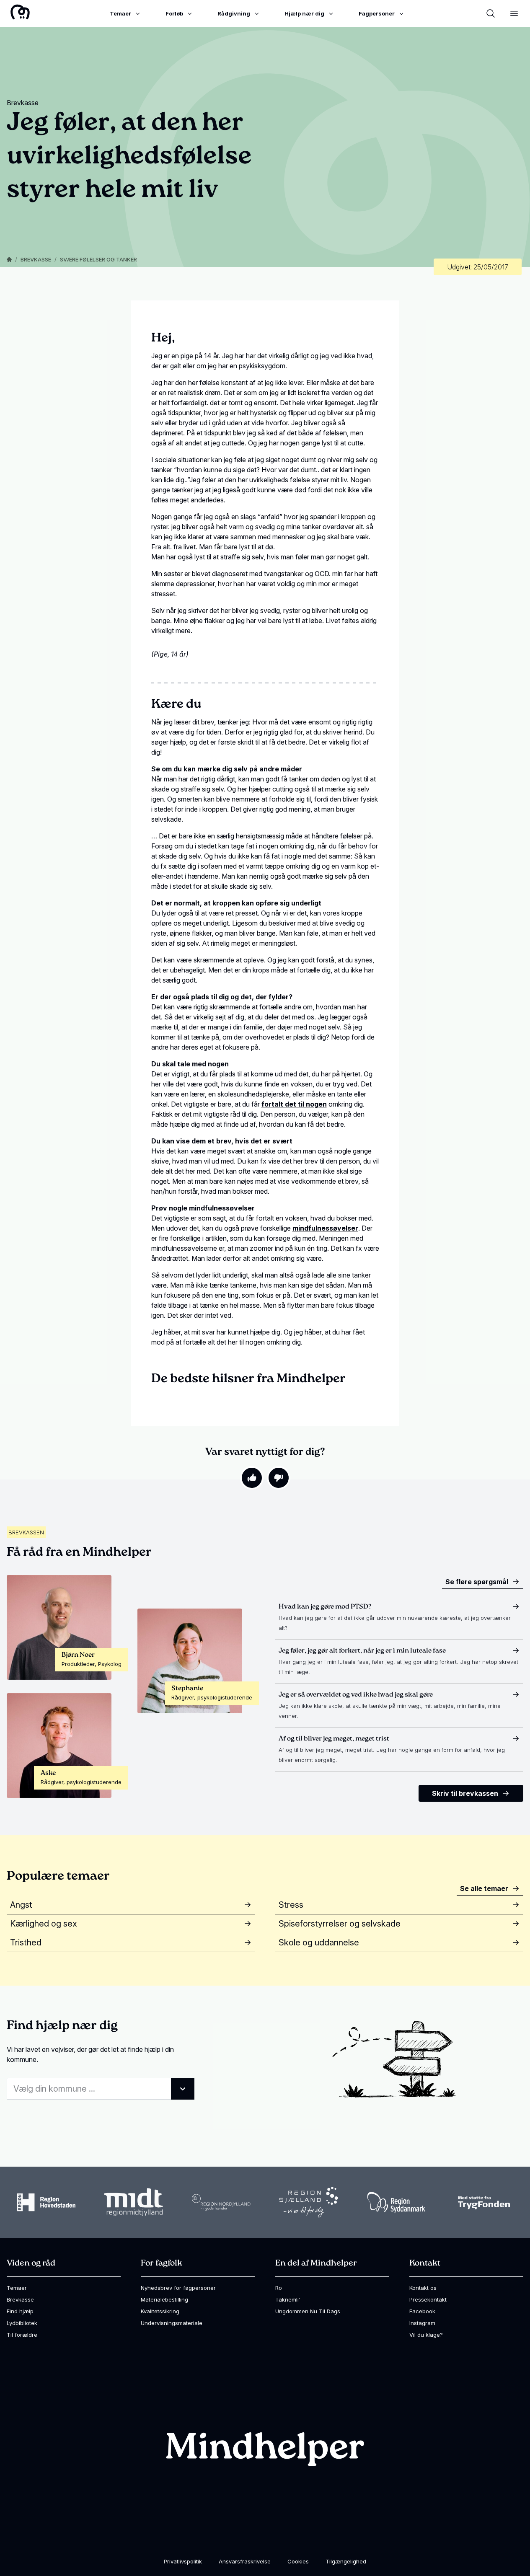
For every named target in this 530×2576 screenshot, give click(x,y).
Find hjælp (20, 2311)
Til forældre (22, 2335)
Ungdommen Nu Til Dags (308, 2311)
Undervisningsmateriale (172, 2323)
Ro (279, 2288)
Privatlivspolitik (183, 2561)
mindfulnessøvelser (325, 1228)
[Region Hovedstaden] (46, 2202)
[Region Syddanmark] (396, 2202)
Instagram (422, 2323)
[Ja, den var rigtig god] (252, 1478)
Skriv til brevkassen (465, 1793)
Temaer (17, 2288)
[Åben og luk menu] (514, 13)
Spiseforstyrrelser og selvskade (340, 1924)
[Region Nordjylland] (221, 2202)
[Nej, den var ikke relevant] (279, 1478)
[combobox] (101, 2089)
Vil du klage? (426, 2335)
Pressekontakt (428, 2299)
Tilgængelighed (346, 2561)
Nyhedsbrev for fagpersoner (178, 2288)
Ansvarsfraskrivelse (245, 2561)
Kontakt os (423, 2288)
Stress (291, 1905)
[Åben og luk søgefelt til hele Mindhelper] (491, 13)
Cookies (298, 2561)
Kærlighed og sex (44, 1924)
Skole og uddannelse (319, 1942)
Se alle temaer (484, 1888)
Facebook (422, 2311)
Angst (21, 1905)
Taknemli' (288, 2299)
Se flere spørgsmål (477, 1582)
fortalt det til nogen (294, 1104)
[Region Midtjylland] (134, 2202)
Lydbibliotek (22, 2323)
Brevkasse (36, 259)
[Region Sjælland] (309, 2202)
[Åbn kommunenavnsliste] (183, 2089)
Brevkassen (26, 1532)
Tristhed (26, 1942)
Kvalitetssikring (160, 2311)
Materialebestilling (164, 2299)
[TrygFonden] (484, 2202)
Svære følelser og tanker (98, 259)
